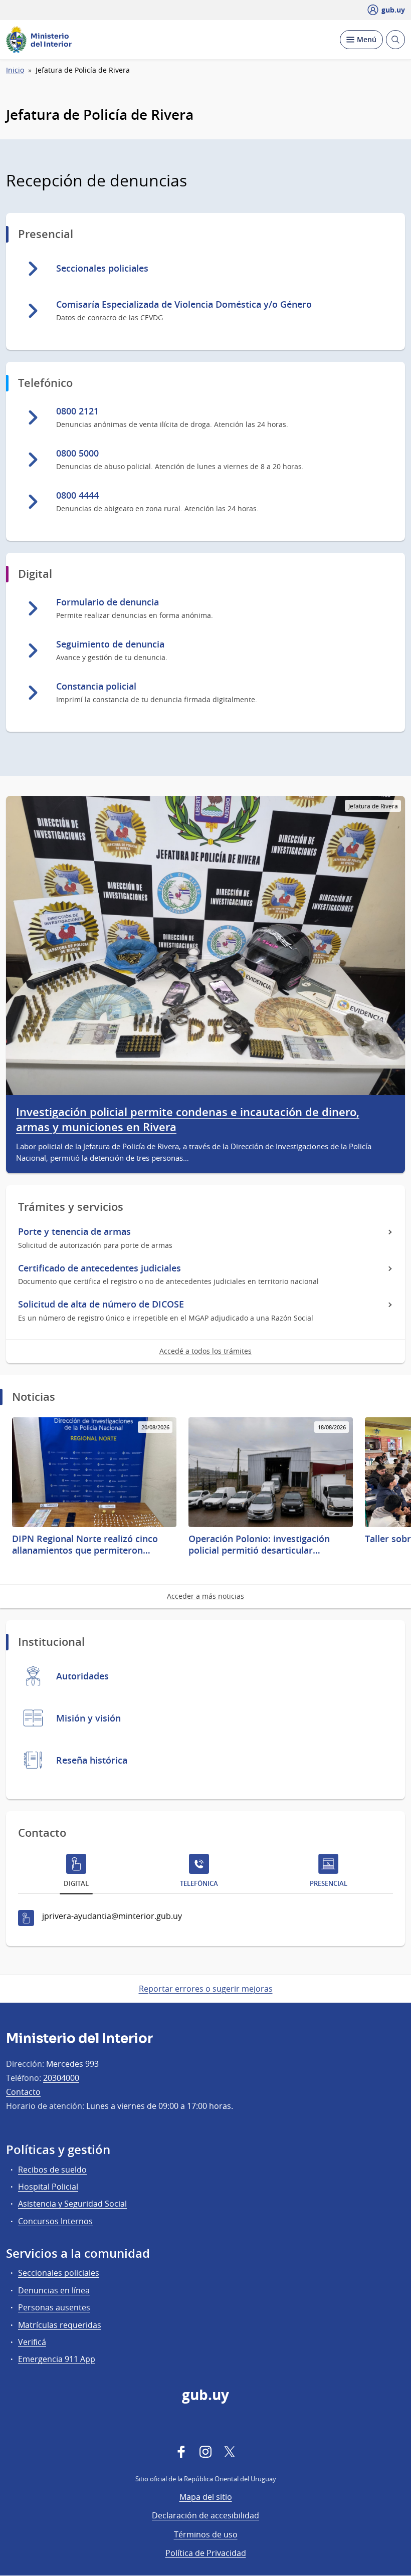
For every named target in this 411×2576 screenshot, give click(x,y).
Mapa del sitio (206, 2497)
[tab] (76, 1873)
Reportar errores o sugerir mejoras (206, 1989)
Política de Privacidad (206, 2553)
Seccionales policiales (59, 2273)
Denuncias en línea (54, 2290)
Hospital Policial (48, 2187)
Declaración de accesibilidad (205, 2515)
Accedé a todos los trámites (205, 1351)
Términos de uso (206, 2534)
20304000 (61, 2078)
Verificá (32, 2342)
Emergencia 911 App (57, 2359)
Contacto (23, 2092)
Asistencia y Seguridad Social (72, 2204)
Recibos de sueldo (52, 2170)
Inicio (15, 70)
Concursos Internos (55, 2221)
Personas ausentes (54, 2307)
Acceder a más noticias (205, 1596)
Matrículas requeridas (60, 2325)
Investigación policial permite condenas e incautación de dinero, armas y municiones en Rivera (188, 1120)
